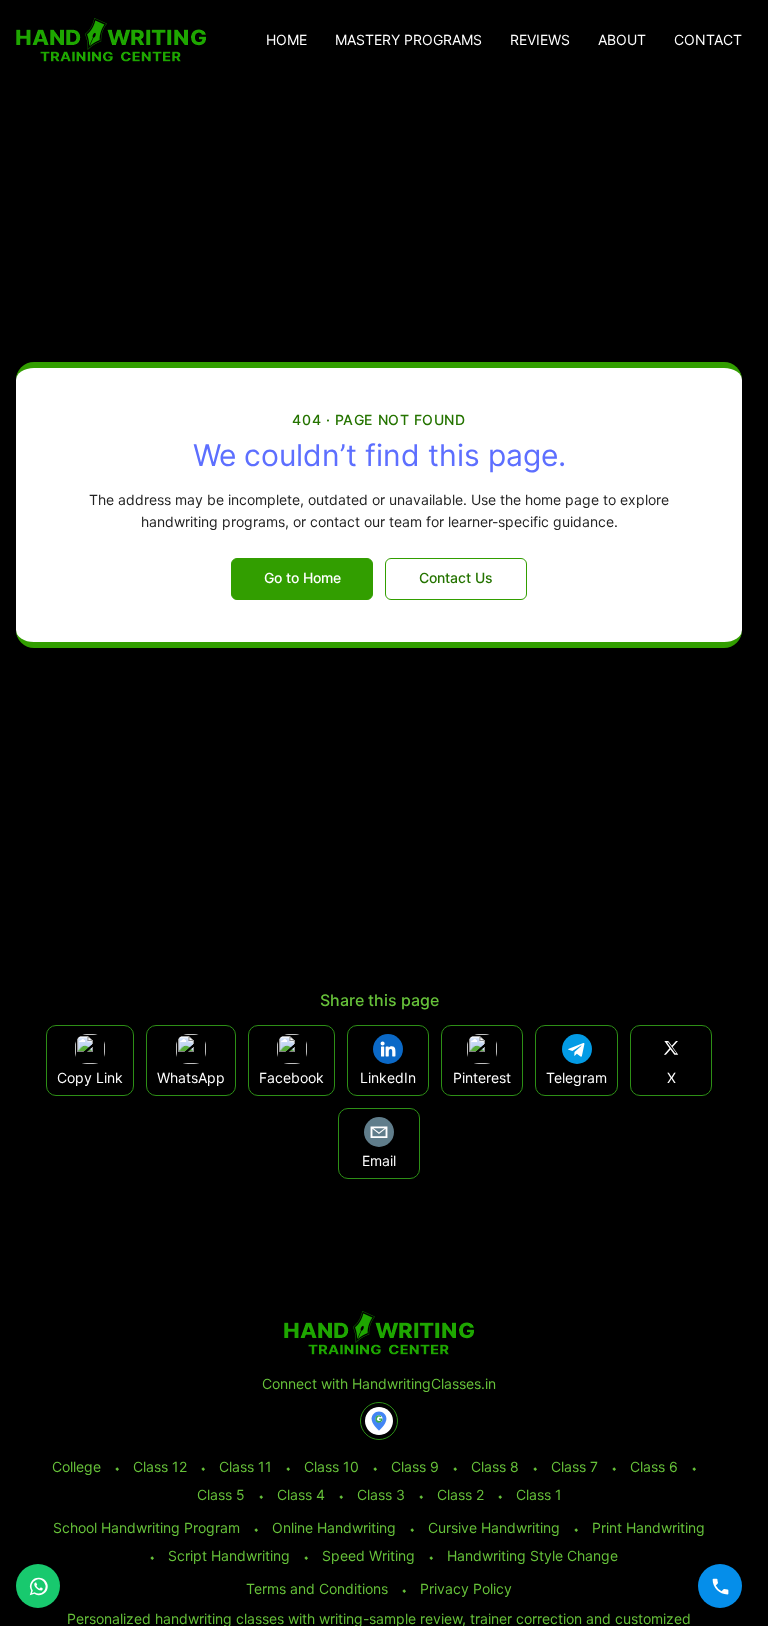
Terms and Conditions (317, 1588)
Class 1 (539, 1494)
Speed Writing (368, 1555)
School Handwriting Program (146, 1527)
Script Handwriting (229, 1555)
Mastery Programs (408, 40)
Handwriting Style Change (532, 1555)
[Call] (720, 1586)
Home (286, 40)
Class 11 (245, 1466)
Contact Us (456, 577)
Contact (708, 40)
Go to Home (302, 577)
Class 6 (654, 1466)
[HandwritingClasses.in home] (111, 40)
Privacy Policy (466, 1588)
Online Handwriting (334, 1527)
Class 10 (331, 1466)
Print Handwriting (648, 1527)
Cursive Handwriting (494, 1527)
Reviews (540, 40)
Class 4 (301, 1494)
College (76, 1466)
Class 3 (381, 1494)
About (622, 40)
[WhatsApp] (38, 1586)
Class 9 (415, 1466)
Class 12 (160, 1466)
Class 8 (495, 1466)
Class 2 (460, 1494)
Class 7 (574, 1466)
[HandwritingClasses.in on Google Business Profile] (379, 1421)
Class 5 (221, 1494)
